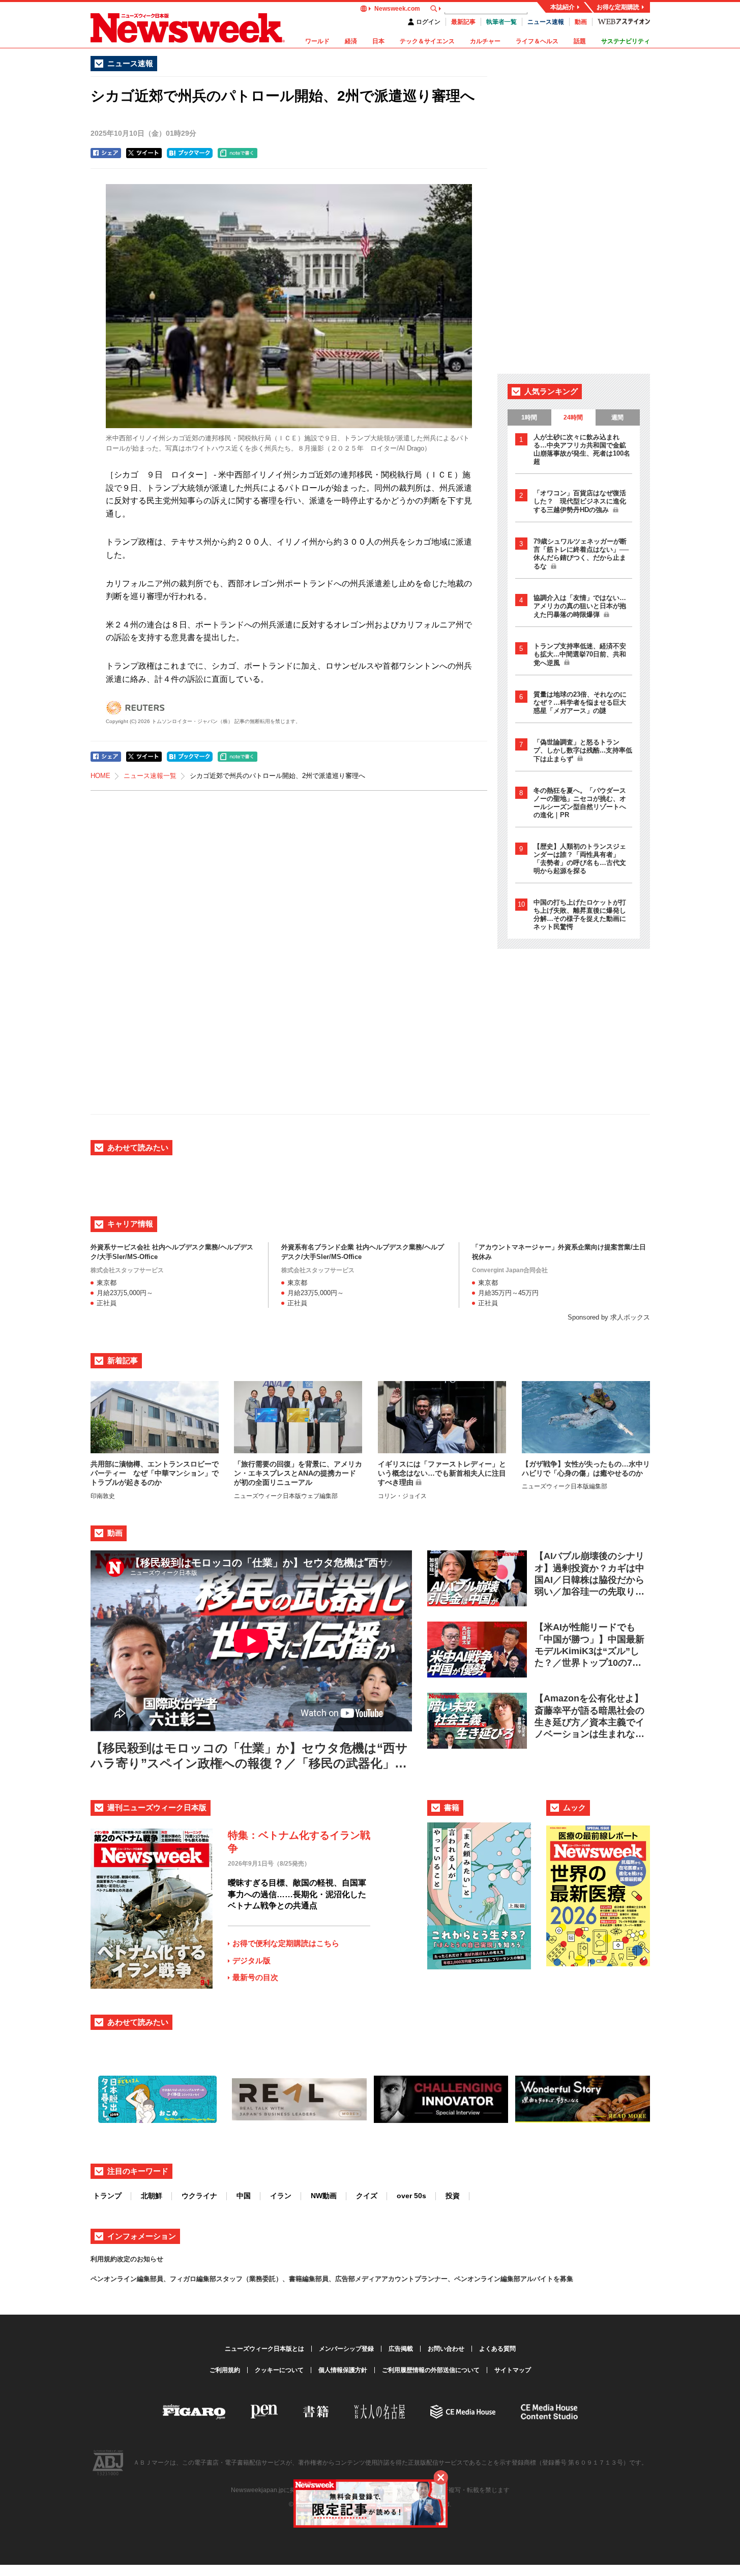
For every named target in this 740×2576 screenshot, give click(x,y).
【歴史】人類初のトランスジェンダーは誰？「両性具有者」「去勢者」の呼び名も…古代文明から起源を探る (580, 859)
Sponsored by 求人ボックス (609, 1317)
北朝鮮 (152, 2196)
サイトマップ (513, 2370)
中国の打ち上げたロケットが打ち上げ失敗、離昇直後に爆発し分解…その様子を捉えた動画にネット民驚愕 (580, 915)
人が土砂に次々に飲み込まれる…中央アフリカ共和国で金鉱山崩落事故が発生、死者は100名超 (582, 449)
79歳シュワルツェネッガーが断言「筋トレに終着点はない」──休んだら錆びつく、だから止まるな (581, 554)
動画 (581, 22)
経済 (351, 41)
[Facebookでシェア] (106, 153)
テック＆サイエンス (427, 41)
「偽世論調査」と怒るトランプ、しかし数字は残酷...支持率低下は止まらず (583, 751)
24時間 (573, 417)
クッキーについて (279, 2370)
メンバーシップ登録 (346, 2349)
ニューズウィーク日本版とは (264, 2349)
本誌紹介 (563, 7)
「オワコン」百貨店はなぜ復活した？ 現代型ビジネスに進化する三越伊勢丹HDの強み (580, 501)
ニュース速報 (546, 22)
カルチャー (485, 41)
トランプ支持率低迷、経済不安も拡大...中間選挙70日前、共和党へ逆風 (580, 654)
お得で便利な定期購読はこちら (286, 1943)
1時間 (529, 417)
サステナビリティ (626, 41)
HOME (100, 776)
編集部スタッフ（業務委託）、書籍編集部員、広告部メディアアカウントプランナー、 (325, 2279)
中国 (244, 2196)
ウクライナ (199, 2196)
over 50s (411, 2196)
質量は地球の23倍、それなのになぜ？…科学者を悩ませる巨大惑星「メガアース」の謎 (580, 702)
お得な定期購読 (618, 7)
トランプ (107, 2196)
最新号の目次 (255, 1977)
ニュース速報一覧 (150, 776)
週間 (617, 417)
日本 (378, 41)
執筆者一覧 (501, 22)
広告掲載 (401, 2349)
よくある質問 (497, 2349)
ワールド (317, 41)
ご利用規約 (225, 2370)
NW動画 (324, 2196)
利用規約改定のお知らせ (127, 2259)
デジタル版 (251, 1960)
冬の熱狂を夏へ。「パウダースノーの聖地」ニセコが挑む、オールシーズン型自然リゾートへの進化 (580, 803)
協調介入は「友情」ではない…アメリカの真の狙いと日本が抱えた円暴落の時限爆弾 (580, 606)
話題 (580, 41)
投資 (453, 2196)
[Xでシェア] (144, 153)
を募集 (563, 2279)
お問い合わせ (446, 2349)
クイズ (367, 2196)
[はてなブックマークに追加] (190, 153)
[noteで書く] (238, 153)
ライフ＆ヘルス (537, 41)
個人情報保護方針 (343, 2370)
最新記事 (463, 22)
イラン (281, 2196)
